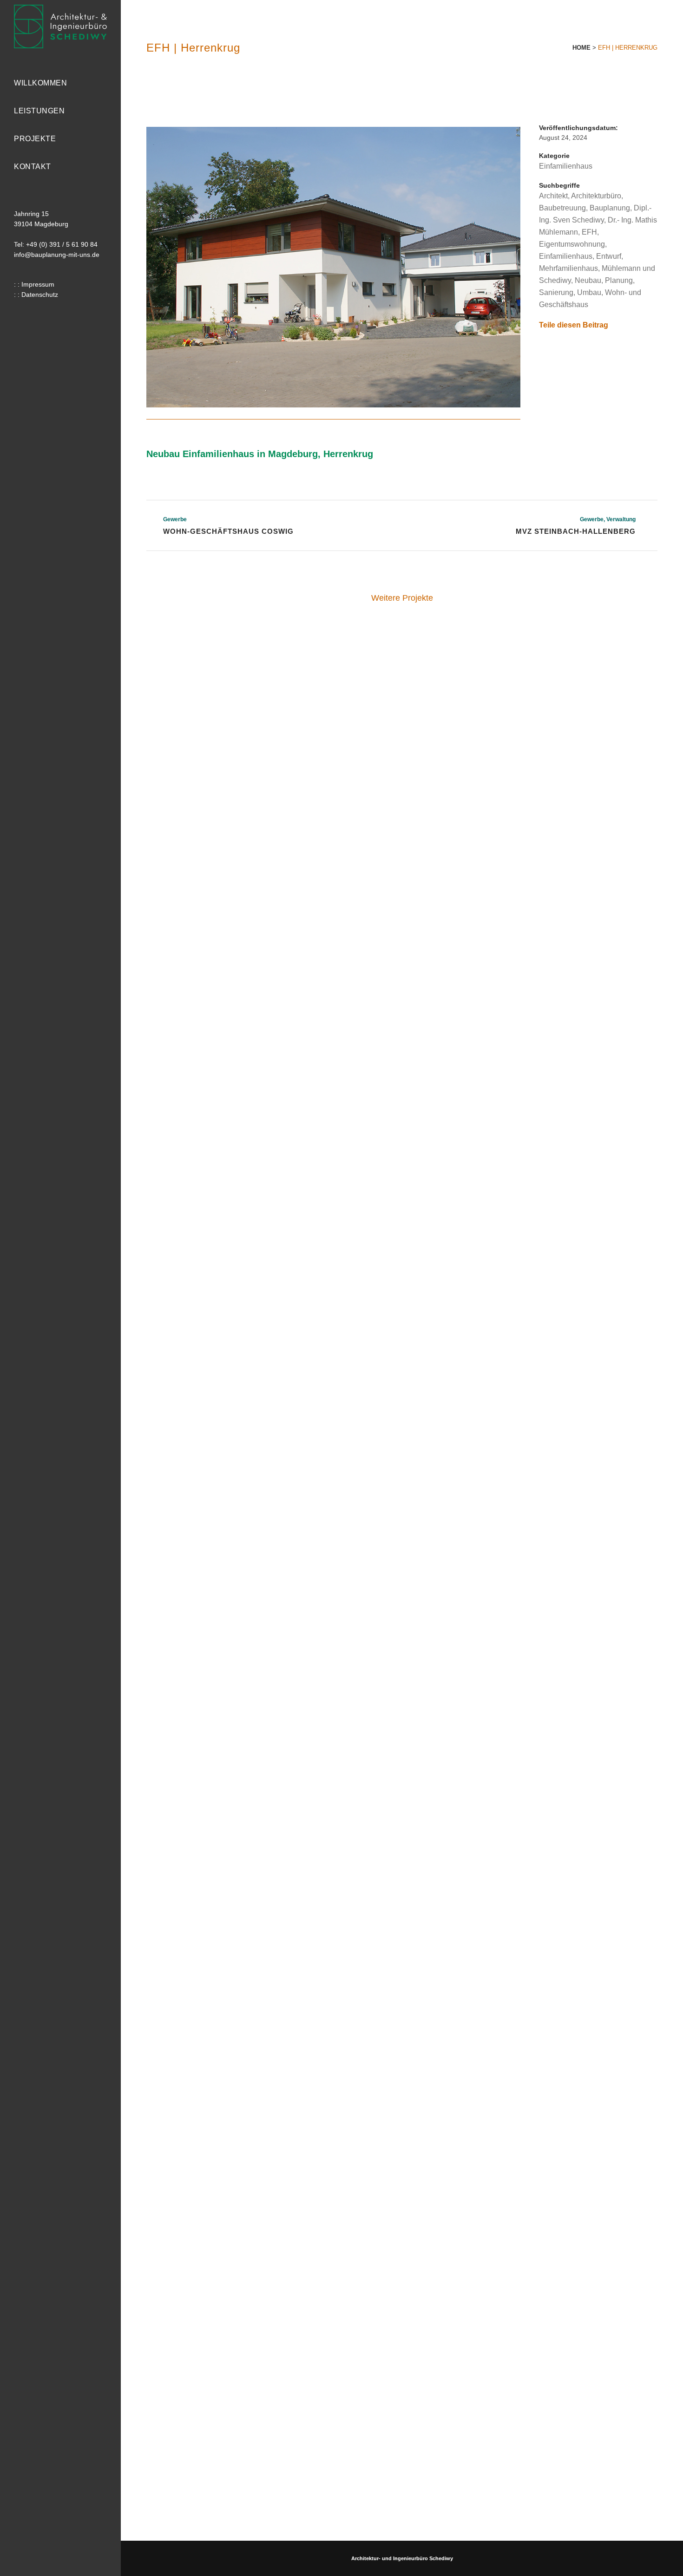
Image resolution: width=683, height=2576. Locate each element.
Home (581, 48)
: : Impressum (34, 284)
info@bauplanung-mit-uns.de (57, 255)
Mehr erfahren (207, 690)
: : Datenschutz (36, 295)
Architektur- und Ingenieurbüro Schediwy (402, 2558)
